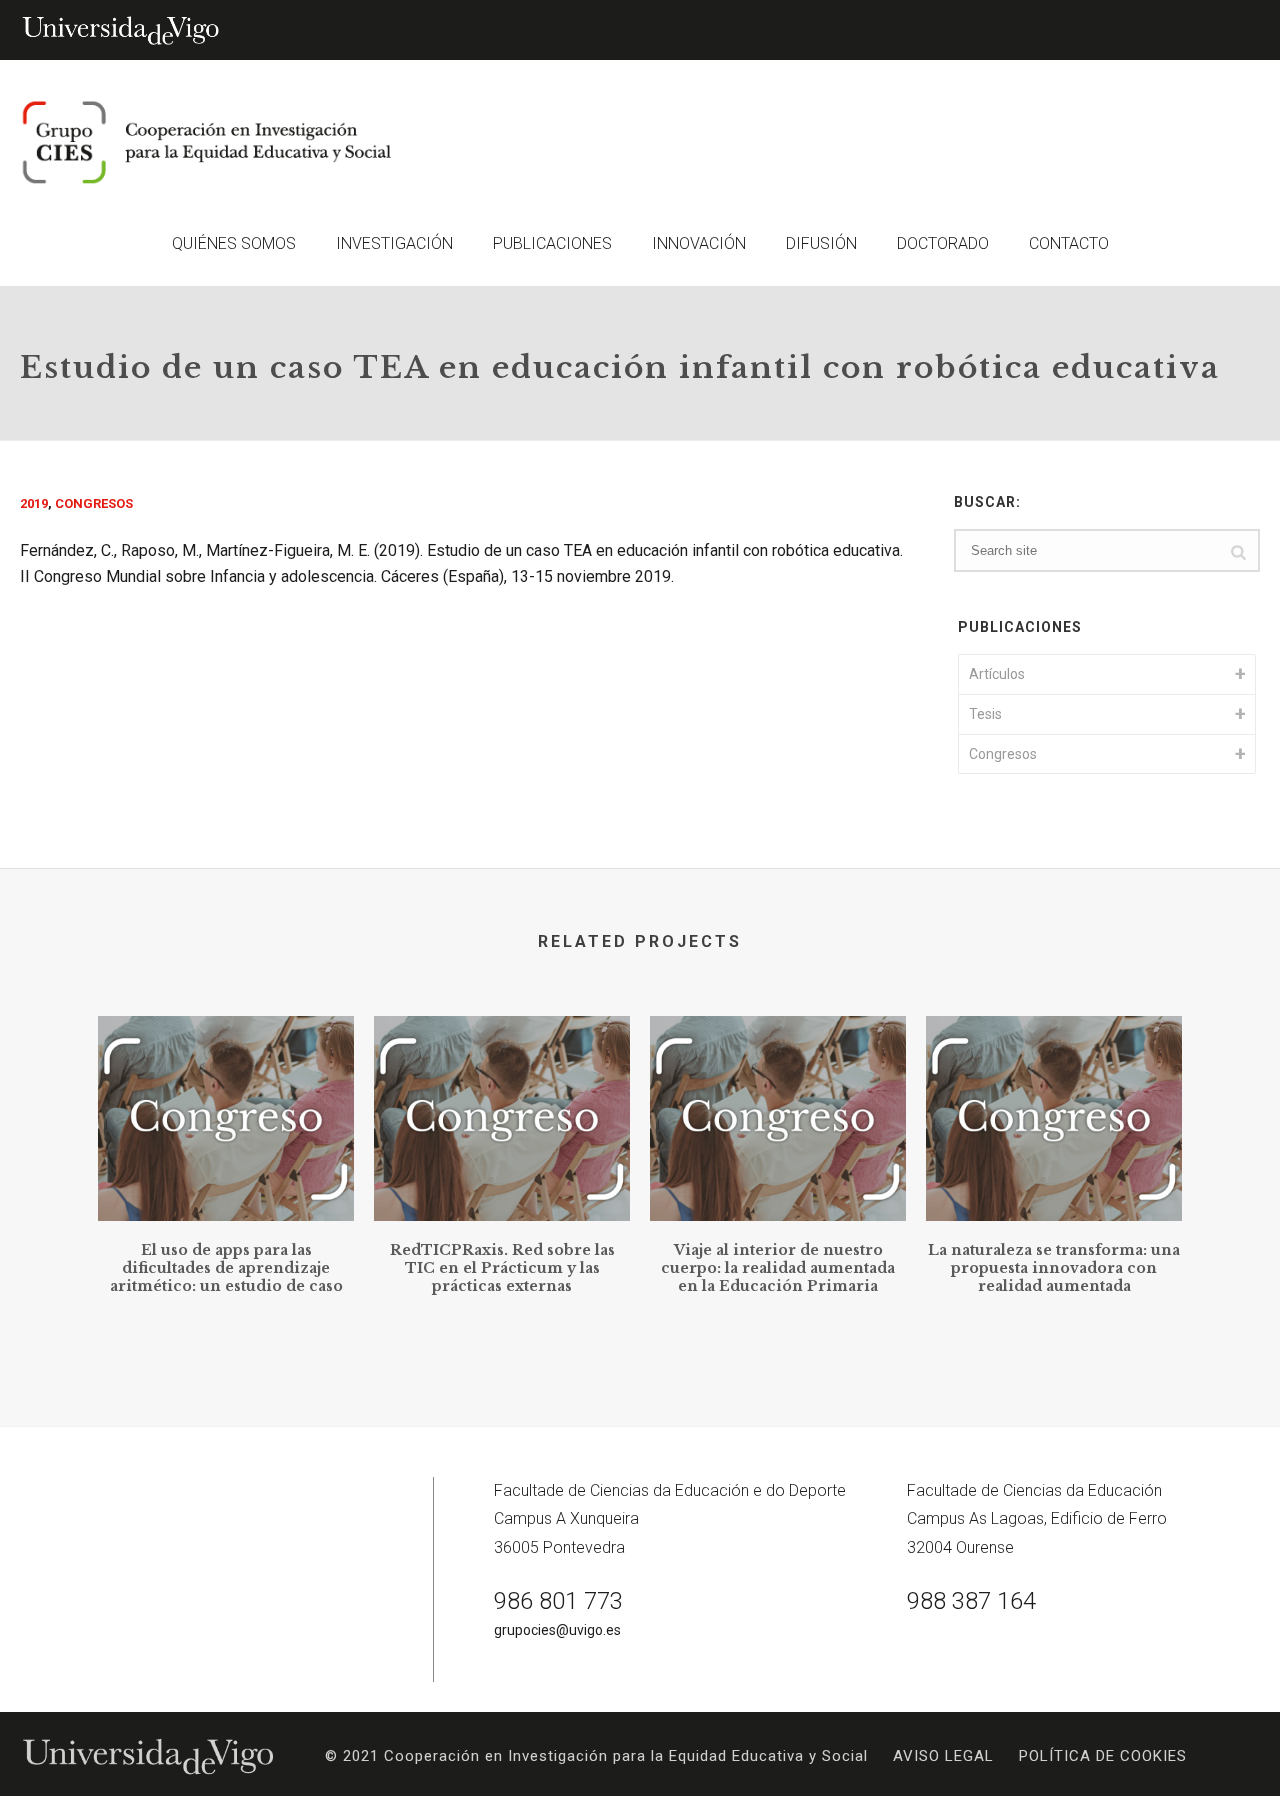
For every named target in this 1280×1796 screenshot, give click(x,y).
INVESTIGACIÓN (394, 243)
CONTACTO (1069, 243)
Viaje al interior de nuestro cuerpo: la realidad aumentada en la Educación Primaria (778, 1268)
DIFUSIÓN (821, 243)
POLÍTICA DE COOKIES (1103, 1756)
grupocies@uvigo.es (557, 1630)
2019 (34, 503)
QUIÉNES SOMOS (234, 243)
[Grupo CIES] (200, 143)
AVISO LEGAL (943, 1756)
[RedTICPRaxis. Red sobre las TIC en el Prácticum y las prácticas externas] (502, 1099)
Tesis (985, 714)
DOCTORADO (943, 243)
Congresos (94, 503)
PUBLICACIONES (552, 243)
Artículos (997, 674)
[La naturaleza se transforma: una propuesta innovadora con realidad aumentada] (1054, 1099)
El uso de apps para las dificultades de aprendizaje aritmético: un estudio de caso (226, 1268)
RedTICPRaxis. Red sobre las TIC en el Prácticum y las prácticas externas (502, 1268)
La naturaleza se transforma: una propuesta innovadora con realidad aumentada (1054, 1268)
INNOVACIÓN (699, 243)
